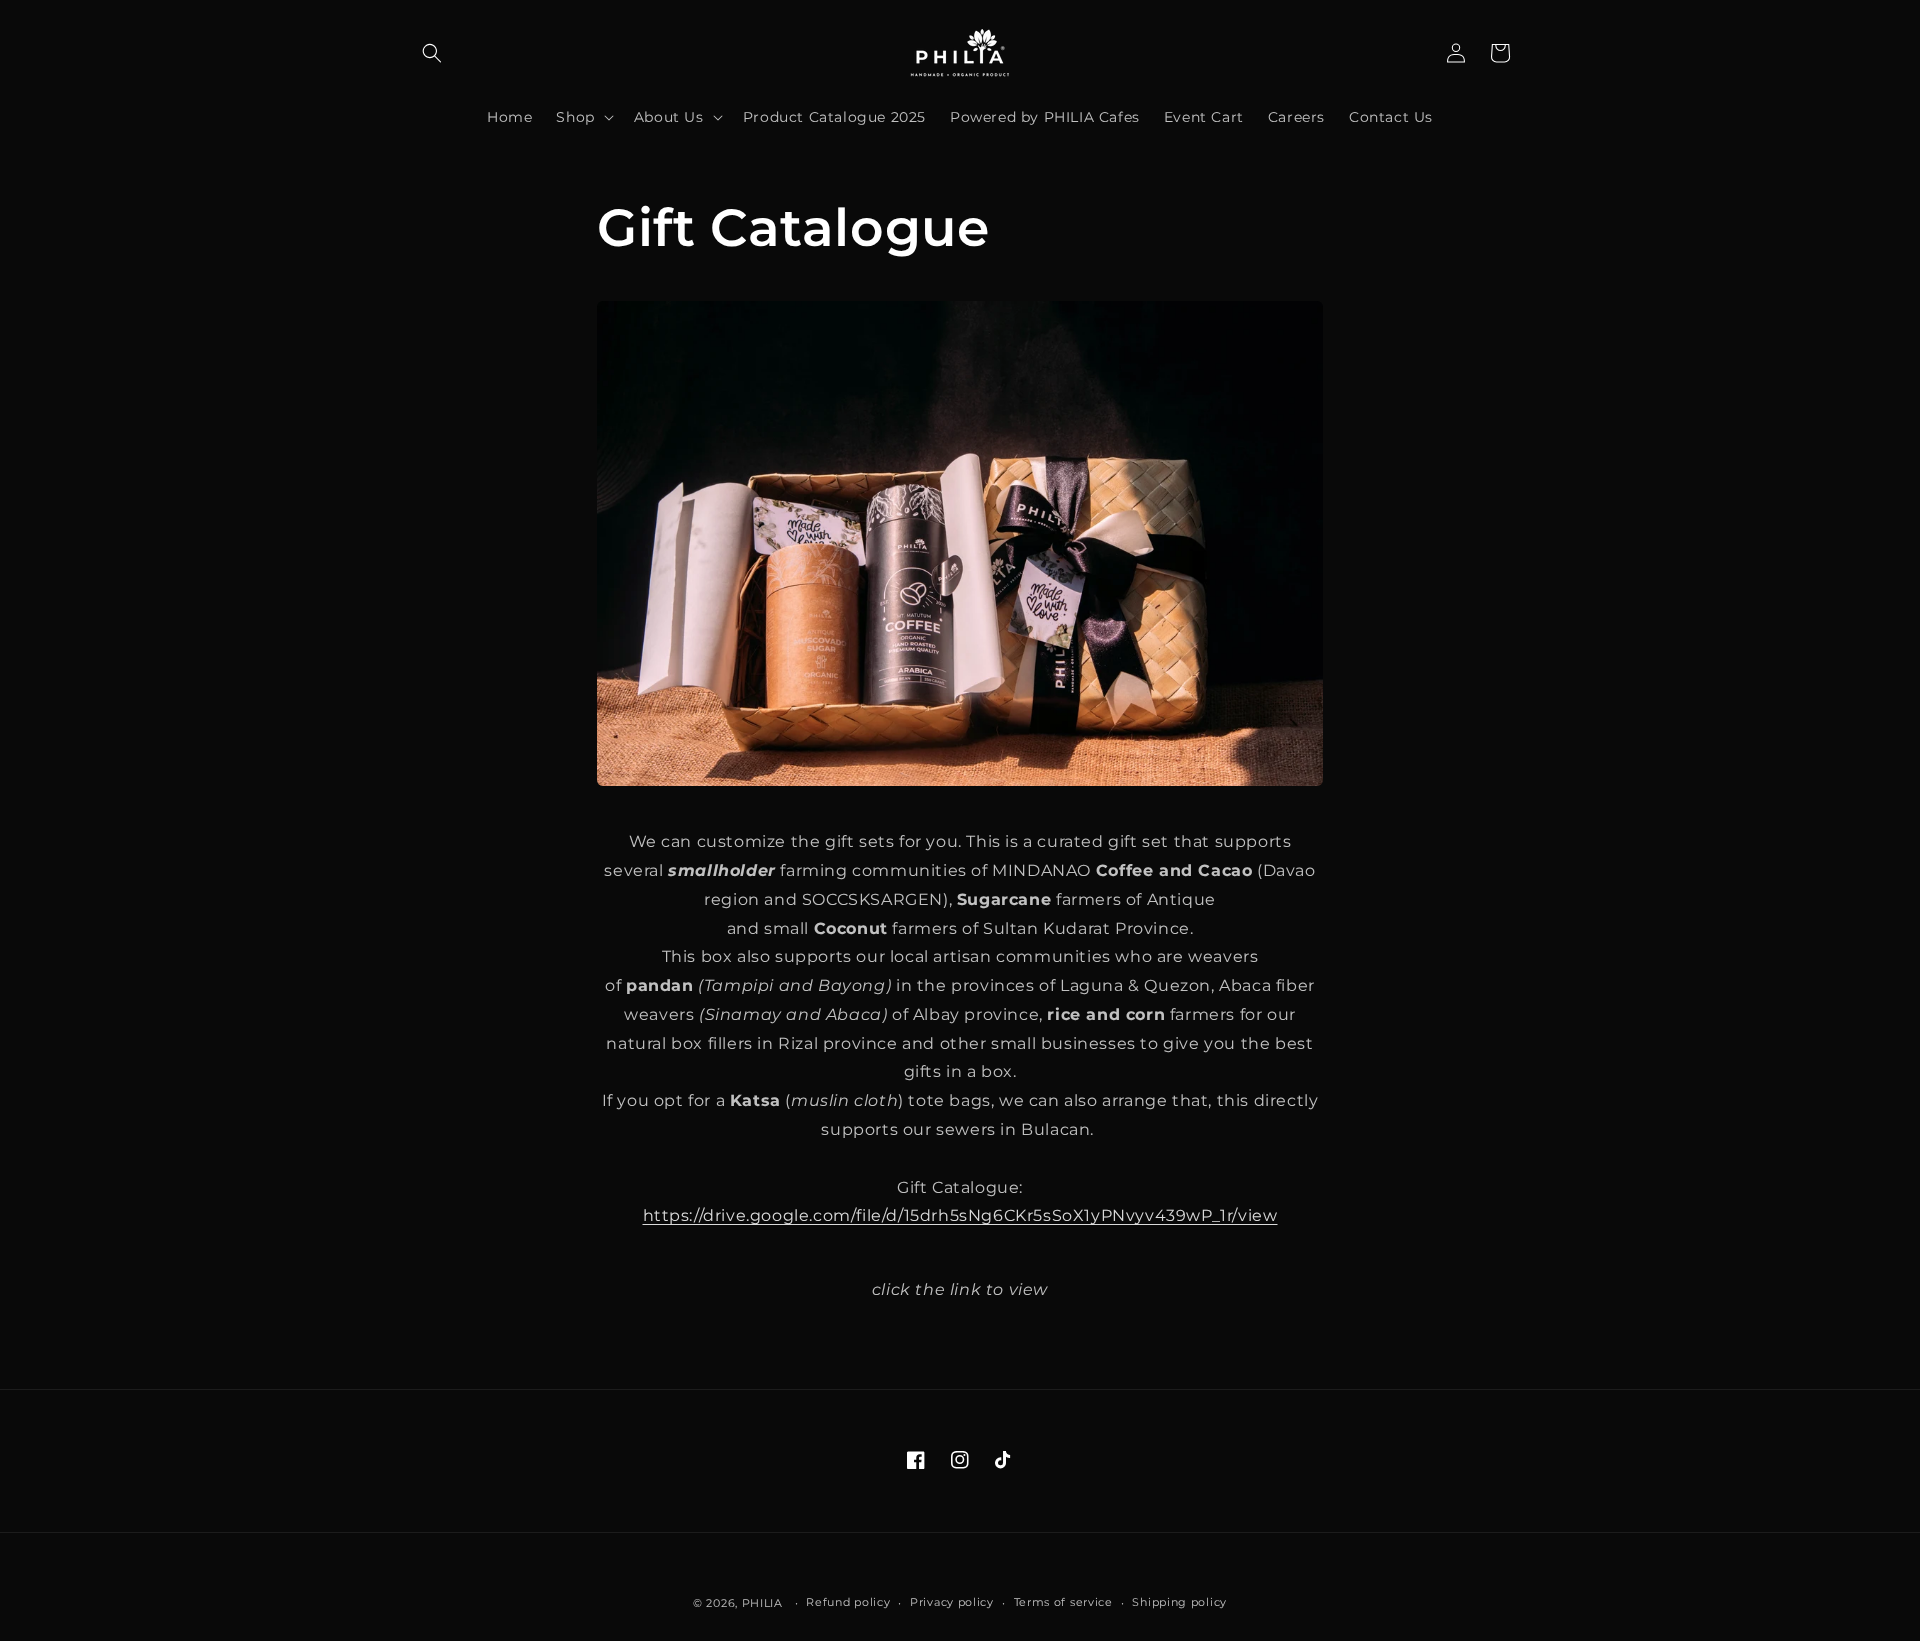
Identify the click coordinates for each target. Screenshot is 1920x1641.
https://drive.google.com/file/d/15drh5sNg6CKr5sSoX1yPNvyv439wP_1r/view (960, 1215)
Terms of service (1063, 1603)
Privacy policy (952, 1603)
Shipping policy (1179, 1603)
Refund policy (848, 1603)
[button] (432, 53)
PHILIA (762, 1603)
